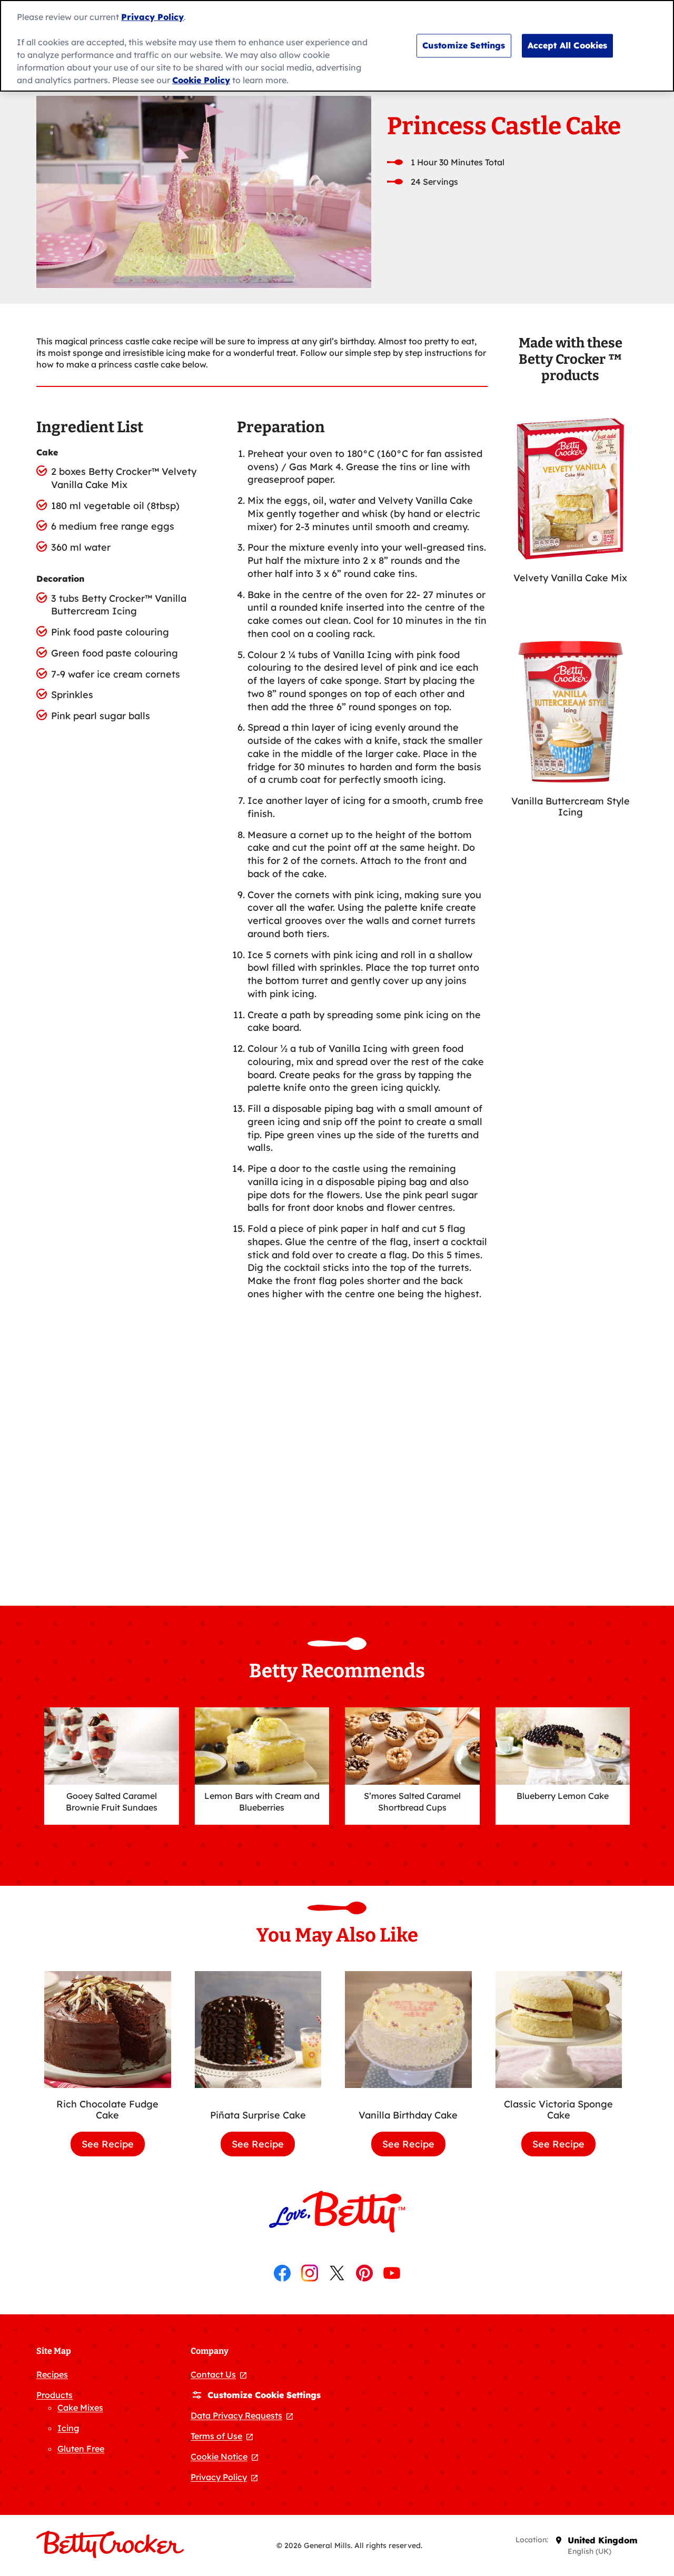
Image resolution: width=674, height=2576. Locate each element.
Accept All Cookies (568, 45)
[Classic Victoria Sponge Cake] (559, 2029)
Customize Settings (464, 45)
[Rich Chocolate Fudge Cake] (108, 2029)
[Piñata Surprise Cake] (258, 2035)
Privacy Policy (152, 17)
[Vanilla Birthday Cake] (408, 2035)
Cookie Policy (201, 80)
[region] (337, 46)
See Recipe (113, 2147)
